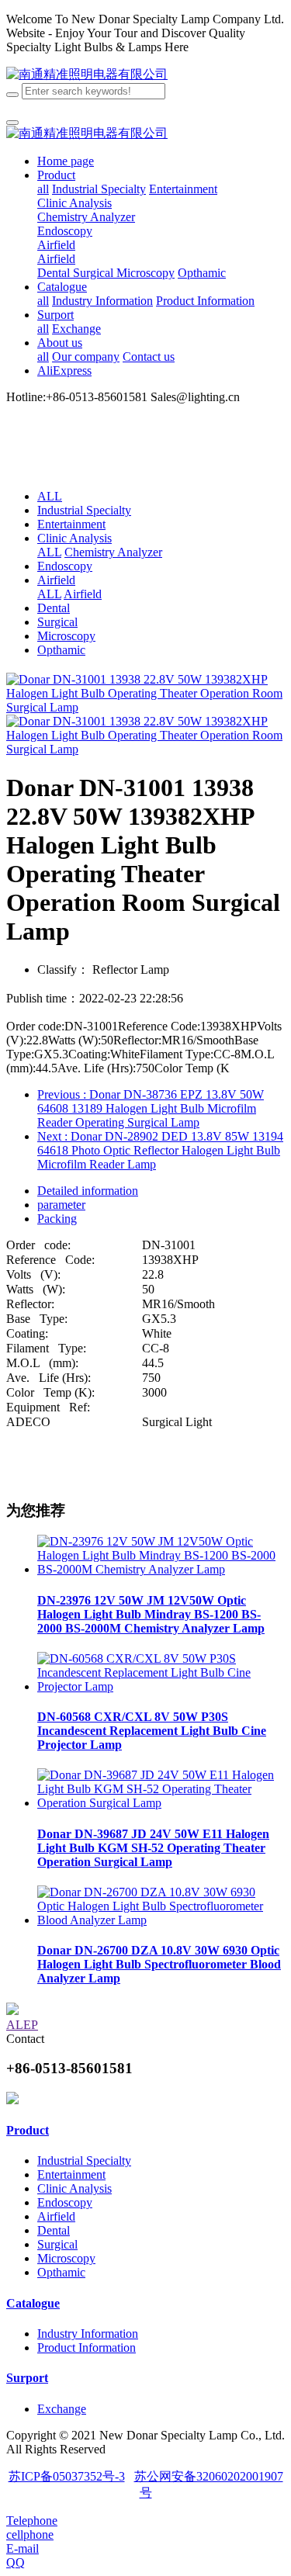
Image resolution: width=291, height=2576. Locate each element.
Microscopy (66, 636)
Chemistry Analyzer (113, 552)
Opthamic (61, 650)
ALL (50, 496)
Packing (57, 1219)
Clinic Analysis (74, 538)
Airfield (56, 580)
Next (160, 1150)
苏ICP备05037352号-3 (67, 2476)
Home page (66, 161)
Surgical (57, 622)
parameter (61, 1205)
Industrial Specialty (84, 510)
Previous (151, 1108)
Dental (54, 608)
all (43, 189)
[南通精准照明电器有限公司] (87, 74)
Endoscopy (65, 566)
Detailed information (88, 1191)
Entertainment (71, 524)
